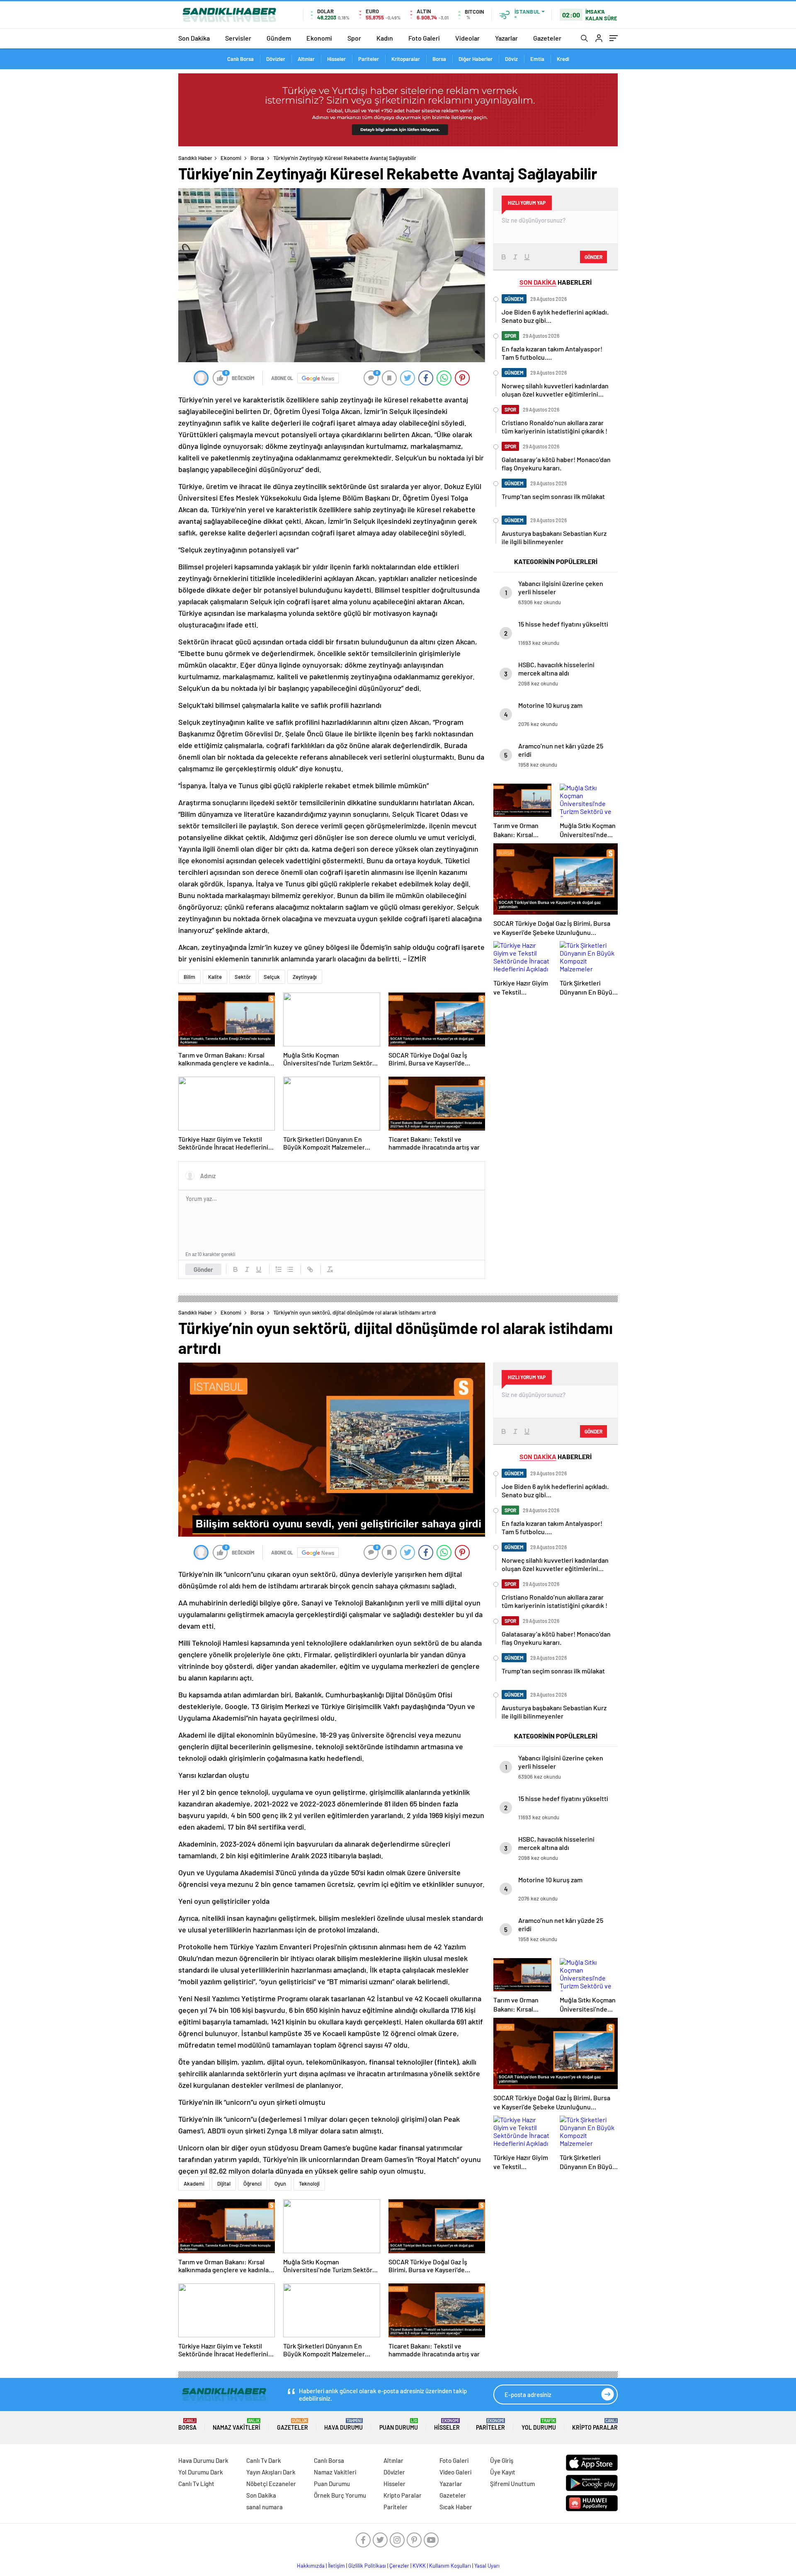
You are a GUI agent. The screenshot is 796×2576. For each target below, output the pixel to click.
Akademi (194, 2184)
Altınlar (306, 59)
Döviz (511, 59)
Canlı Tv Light (196, 2484)
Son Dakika (194, 38)
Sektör (243, 977)
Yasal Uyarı (487, 2566)
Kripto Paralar (595, 2425)
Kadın (385, 38)
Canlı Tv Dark (264, 2460)
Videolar (467, 38)
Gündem (279, 38)
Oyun (280, 2184)
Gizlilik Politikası (367, 2566)
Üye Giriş (502, 2460)
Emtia (537, 59)
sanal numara (265, 2507)
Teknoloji (309, 2184)
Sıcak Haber (456, 2507)
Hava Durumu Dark (203, 2460)
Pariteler (369, 59)
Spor (354, 38)
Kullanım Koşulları (450, 2566)
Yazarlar (506, 38)
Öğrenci (252, 2184)
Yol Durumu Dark (201, 2472)
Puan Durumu (399, 2425)
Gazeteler (547, 38)
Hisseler (336, 59)
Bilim (189, 977)
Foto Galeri (424, 38)
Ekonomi (319, 38)
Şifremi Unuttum (512, 2484)
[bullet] (290, 1269)
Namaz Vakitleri (237, 2425)
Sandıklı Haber (195, 158)
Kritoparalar (406, 59)
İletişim (336, 2566)
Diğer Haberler (476, 59)
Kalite (215, 977)
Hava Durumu (343, 2425)
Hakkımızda (311, 2566)
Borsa (439, 59)
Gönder (203, 1269)
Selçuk (272, 977)
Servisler (238, 38)
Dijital (224, 2184)
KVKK (419, 2566)
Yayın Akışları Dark (271, 2472)
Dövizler (276, 59)
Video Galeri (455, 2472)
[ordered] (279, 1269)
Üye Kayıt (503, 2472)
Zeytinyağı (305, 977)
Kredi (563, 59)
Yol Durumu (539, 2425)
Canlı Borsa (240, 59)
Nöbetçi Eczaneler (271, 2484)
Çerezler (399, 2566)
